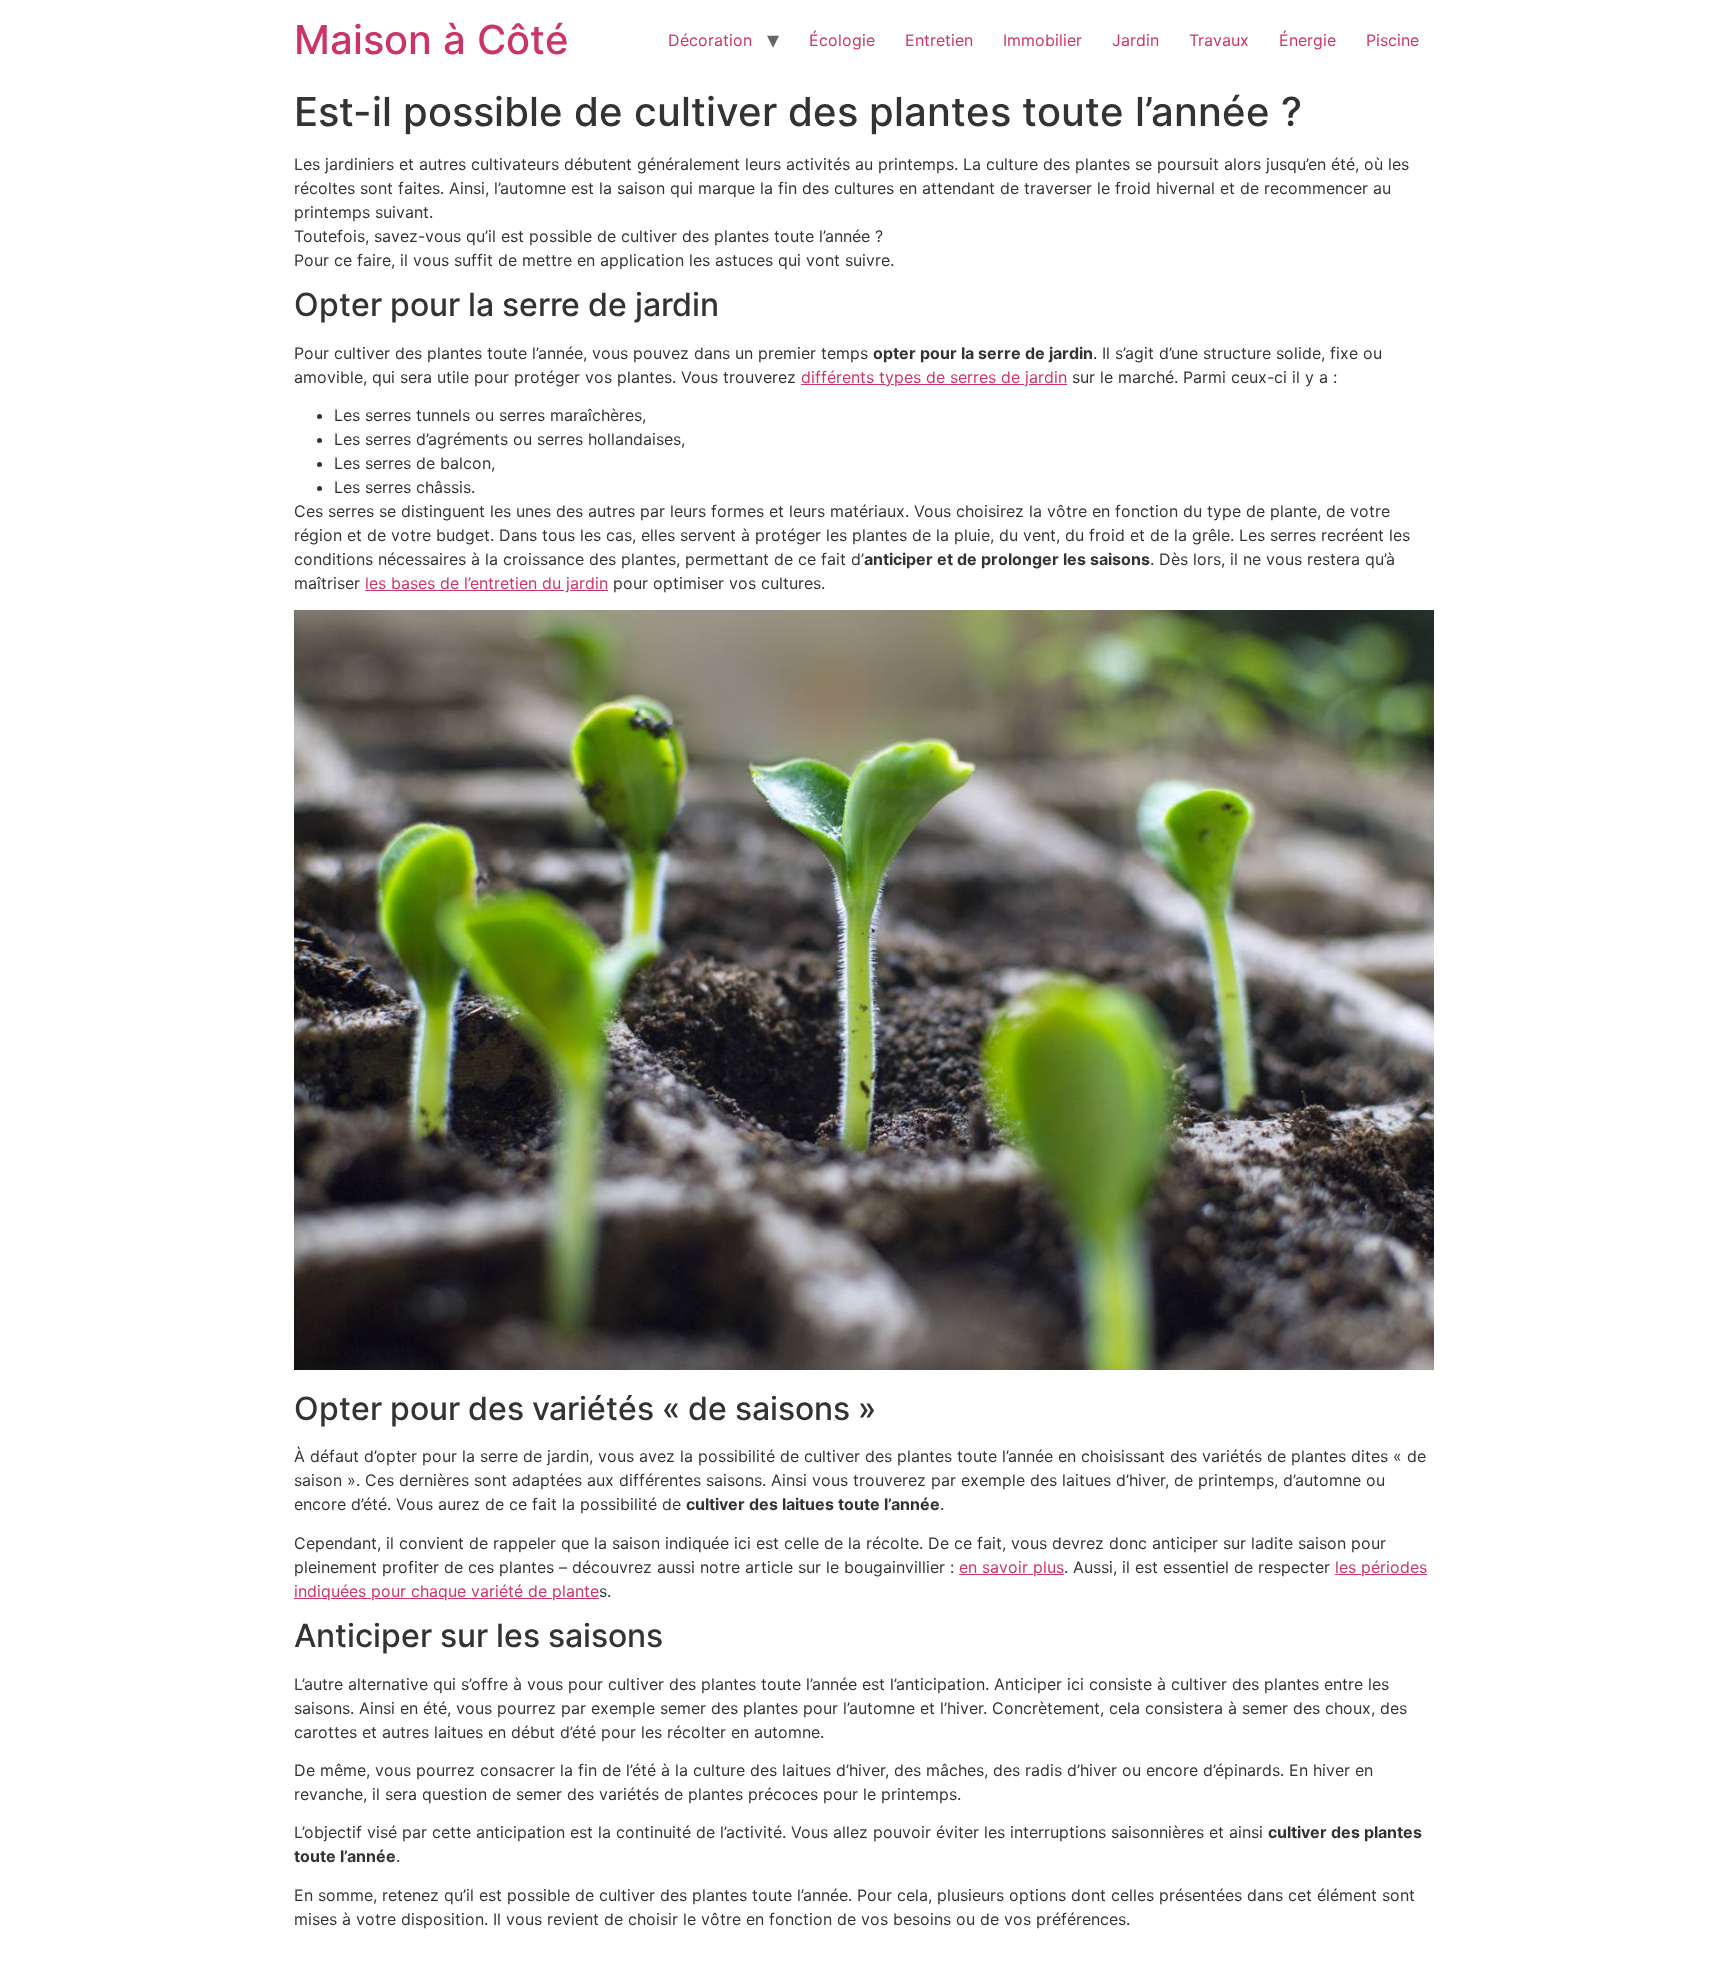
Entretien (939, 40)
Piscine (1392, 40)
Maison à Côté (431, 39)
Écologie (842, 40)
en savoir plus (1011, 1567)
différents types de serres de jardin (934, 377)
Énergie (1307, 40)
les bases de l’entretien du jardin (486, 583)
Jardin (1135, 40)
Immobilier (1042, 40)
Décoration (710, 40)
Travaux (1219, 40)
